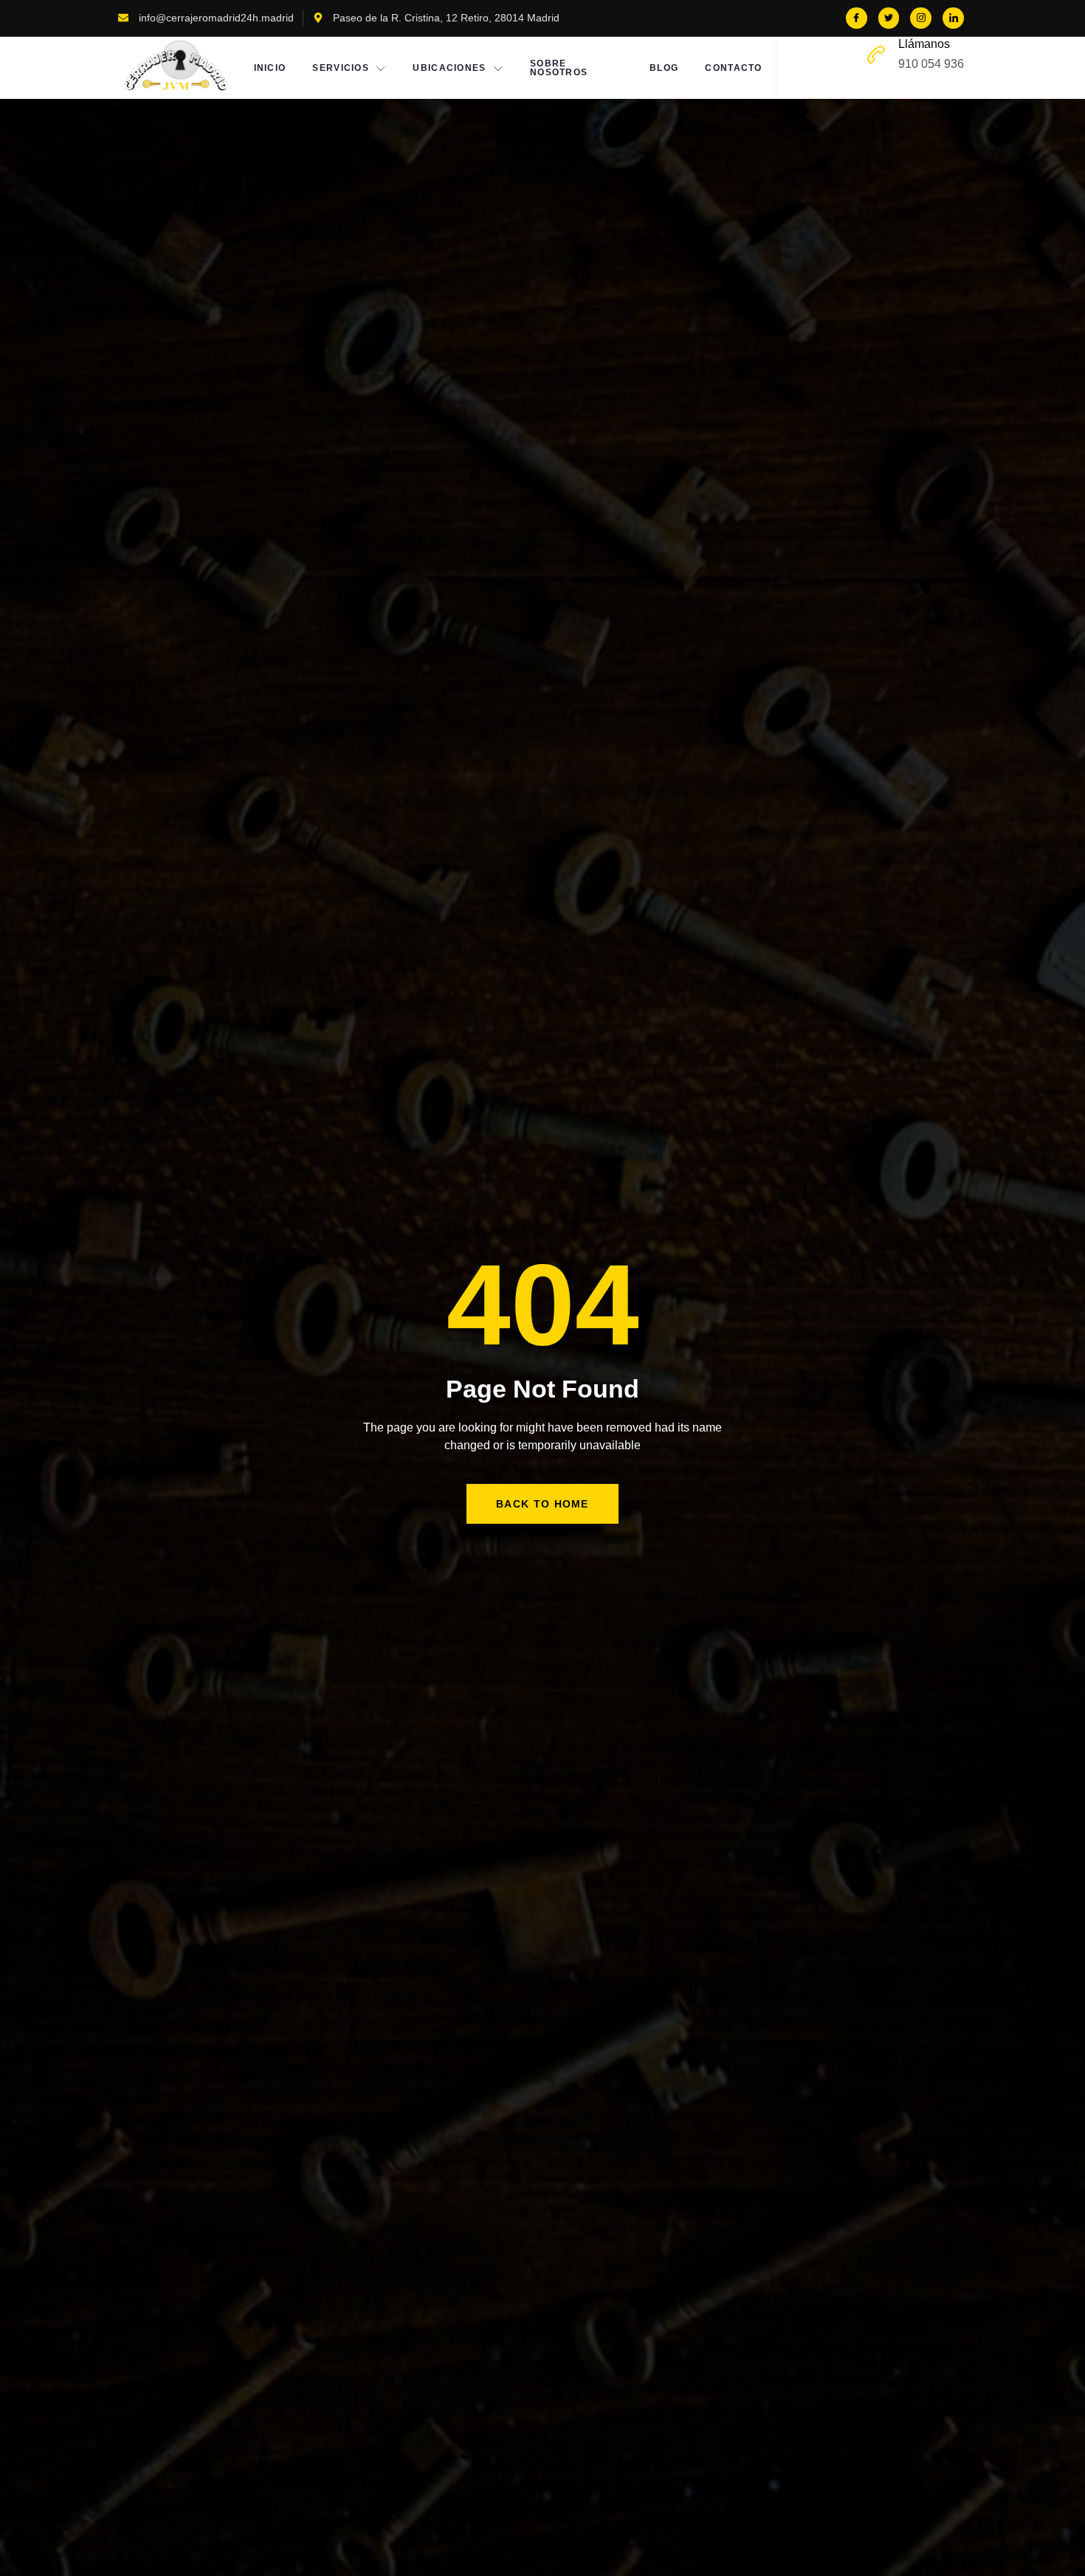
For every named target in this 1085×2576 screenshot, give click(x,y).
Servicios (341, 68)
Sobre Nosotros (559, 68)
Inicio (270, 68)
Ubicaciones (449, 68)
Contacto (733, 68)
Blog (664, 68)
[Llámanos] (876, 55)
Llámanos (924, 44)
